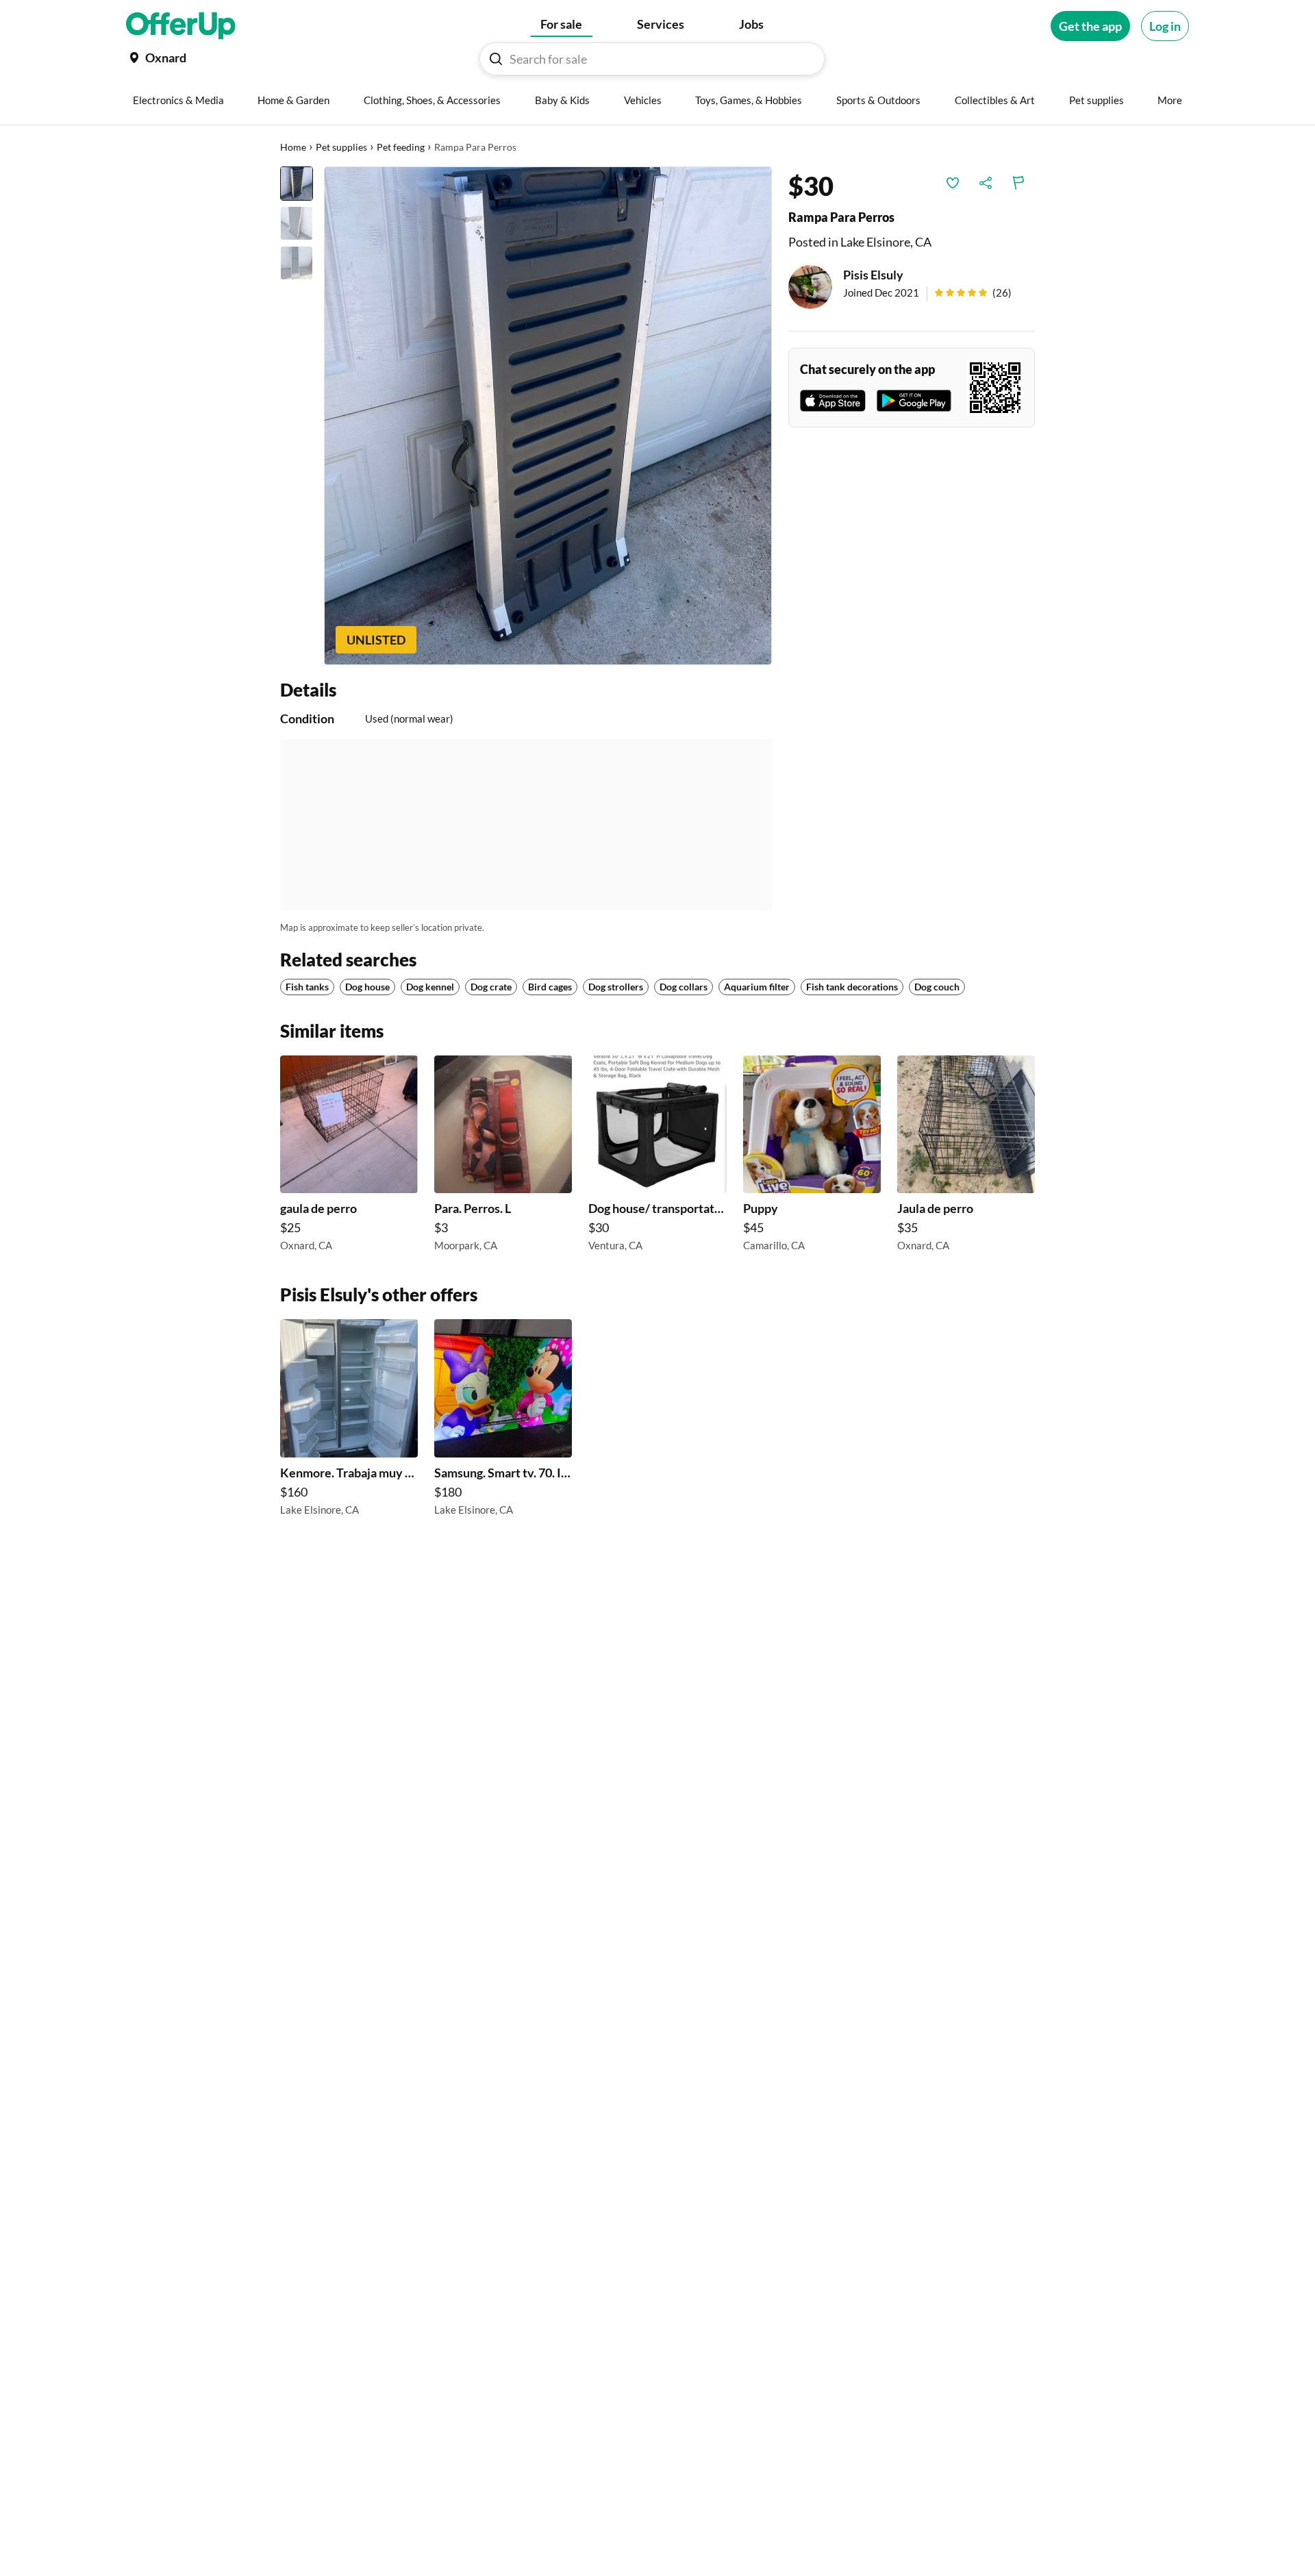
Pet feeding (401, 147)
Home (293, 147)
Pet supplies (341, 147)
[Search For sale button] (496, 59)
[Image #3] (297, 263)
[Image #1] (297, 184)
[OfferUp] (181, 26)
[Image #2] (297, 223)
